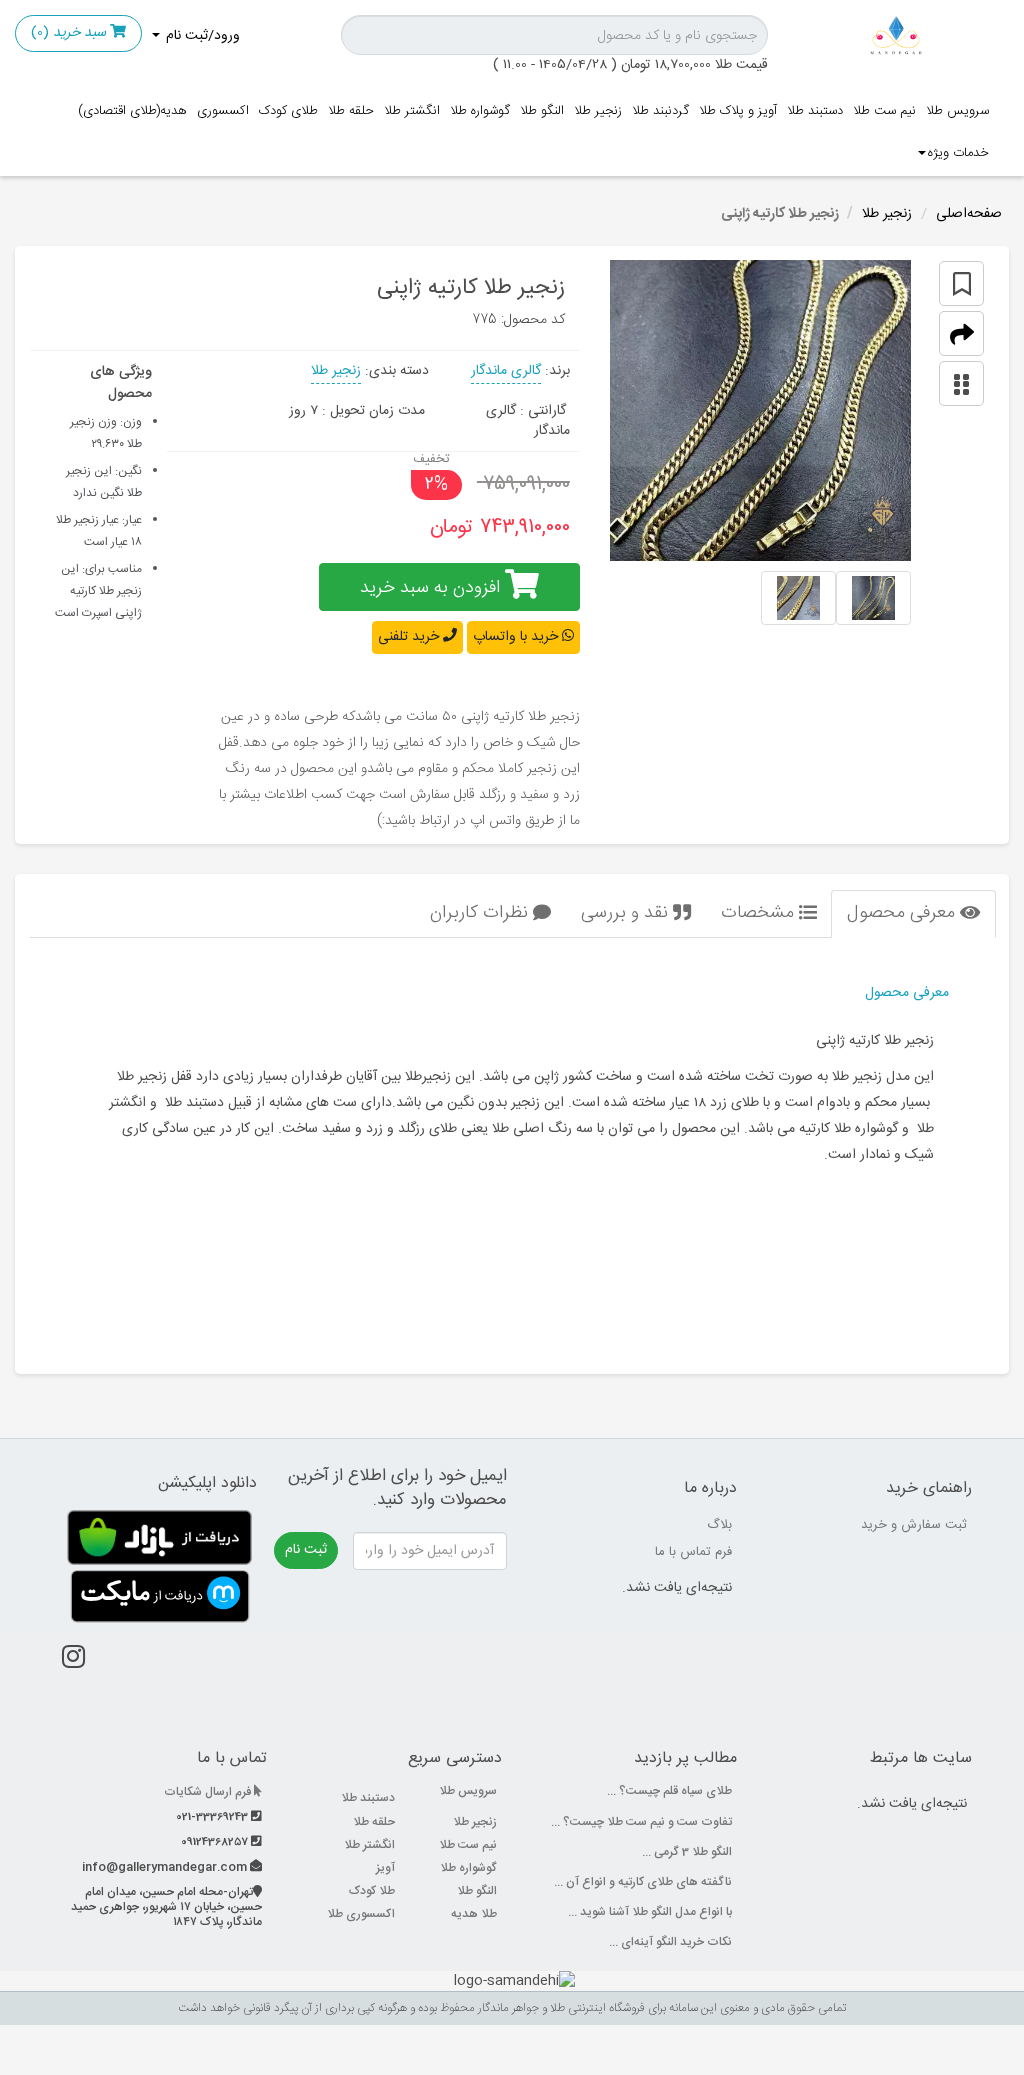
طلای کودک (288, 111)
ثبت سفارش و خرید (914, 1525)
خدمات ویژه (958, 153)
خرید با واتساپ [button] (517, 637)
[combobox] (554, 35)
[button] (961, 333)
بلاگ (719, 1525)
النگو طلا (542, 111)
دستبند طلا (815, 111)
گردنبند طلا (660, 111)
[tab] (913, 914)
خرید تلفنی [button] (410, 637)
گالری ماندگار (506, 371)
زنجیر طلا (598, 111)
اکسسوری (223, 111)
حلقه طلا (351, 111)
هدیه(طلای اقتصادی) (132, 111)
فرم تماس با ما (693, 1552)
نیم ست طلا (884, 111)
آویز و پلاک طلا (738, 111)
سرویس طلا (957, 111)
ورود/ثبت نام (201, 36)
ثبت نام (306, 1550)
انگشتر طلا (412, 111)
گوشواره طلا (480, 111)
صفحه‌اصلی (969, 214)
